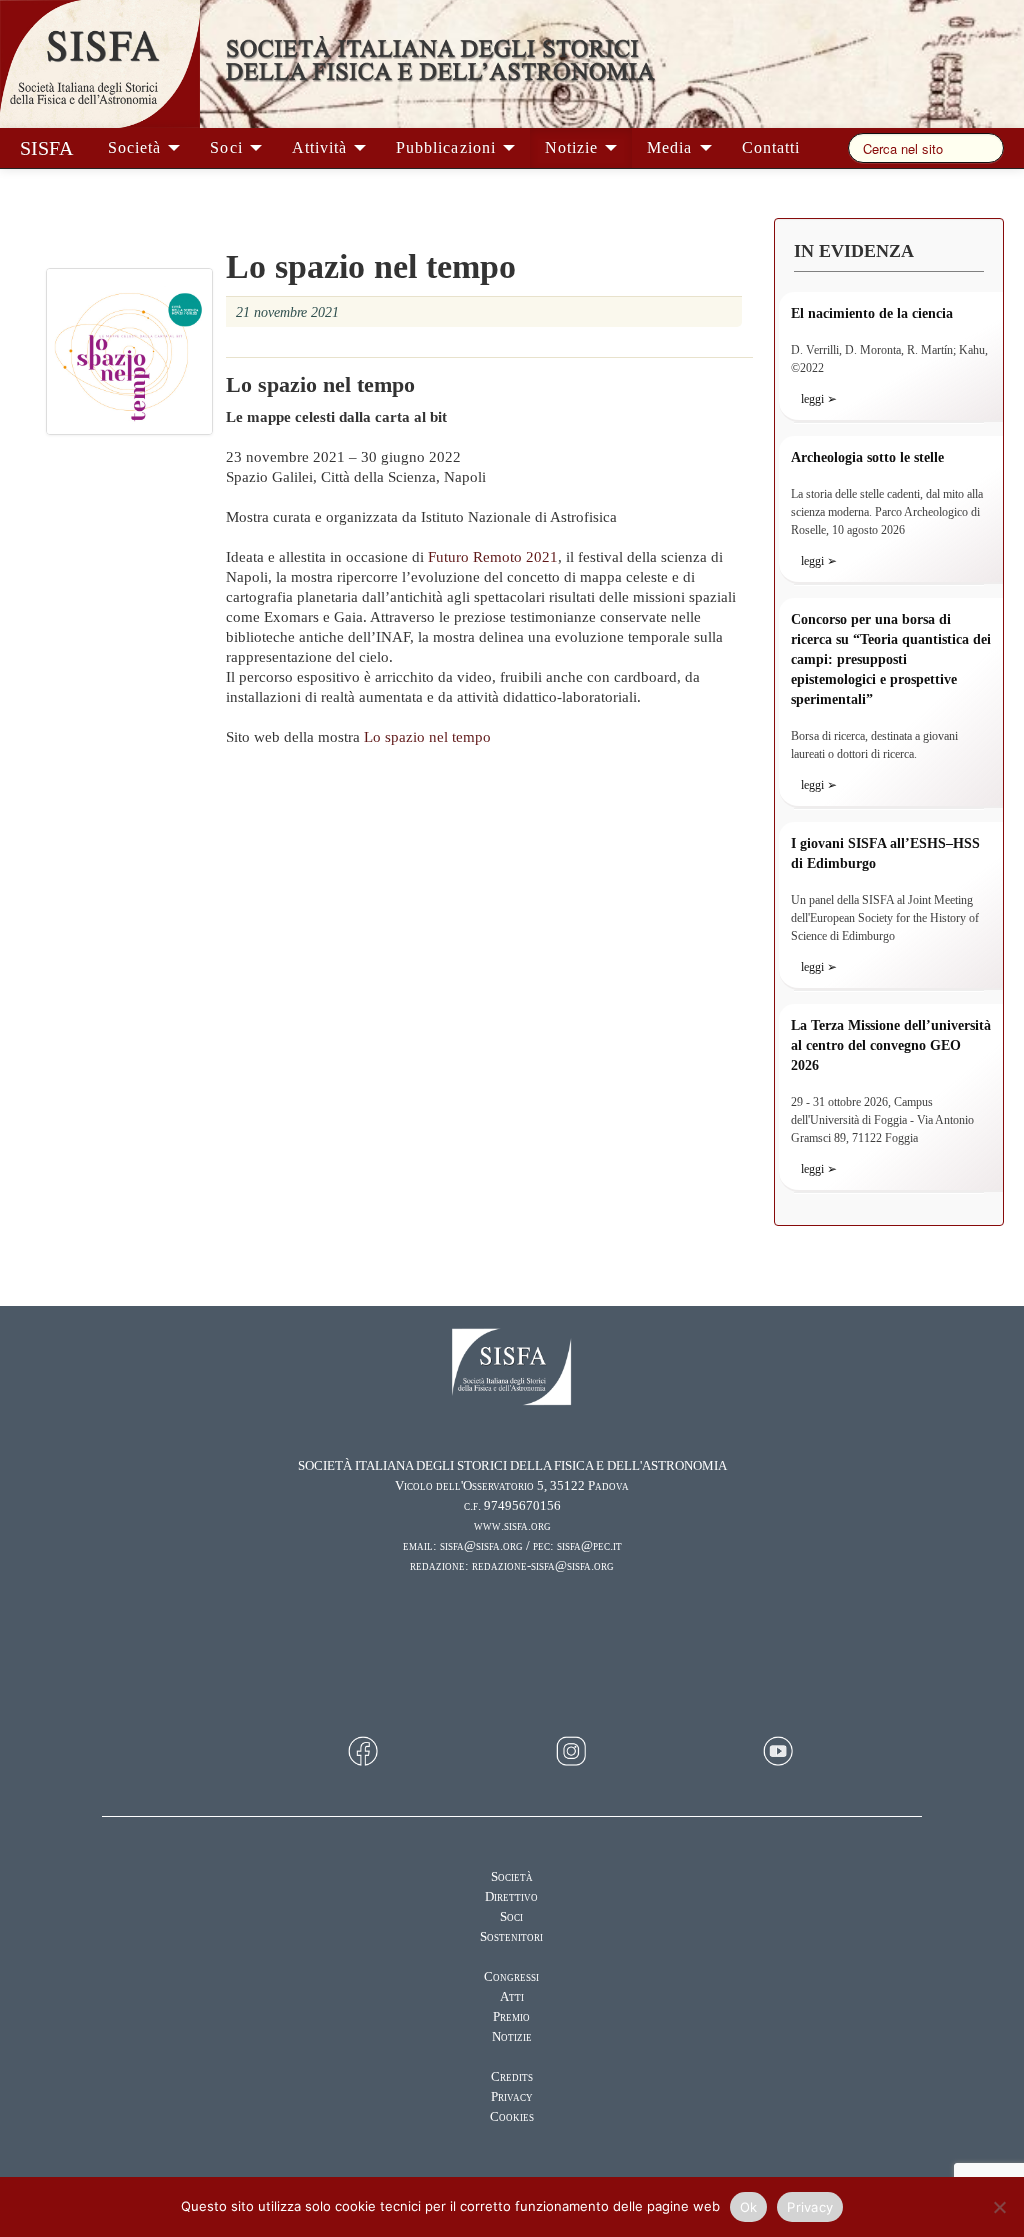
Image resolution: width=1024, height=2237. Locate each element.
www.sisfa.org (512, 1526)
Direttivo (511, 1897)
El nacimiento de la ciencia (872, 313)
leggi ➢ (819, 399)
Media (672, 147)
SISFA (46, 148)
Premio (511, 2017)
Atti (512, 1997)
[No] (999, 2207)
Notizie (574, 147)
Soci (228, 147)
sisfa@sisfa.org (481, 1546)
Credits (512, 2077)
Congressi (511, 1977)
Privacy (512, 2097)
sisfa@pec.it (589, 1546)
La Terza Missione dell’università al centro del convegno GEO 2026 (891, 1045)
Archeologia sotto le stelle (867, 457)
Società (137, 147)
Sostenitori (511, 1937)
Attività (322, 147)
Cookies (512, 2117)
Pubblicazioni (448, 147)
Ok (749, 2207)
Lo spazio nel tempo (427, 737)
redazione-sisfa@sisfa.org (543, 1566)
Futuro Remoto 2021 (493, 557)
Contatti (771, 147)
